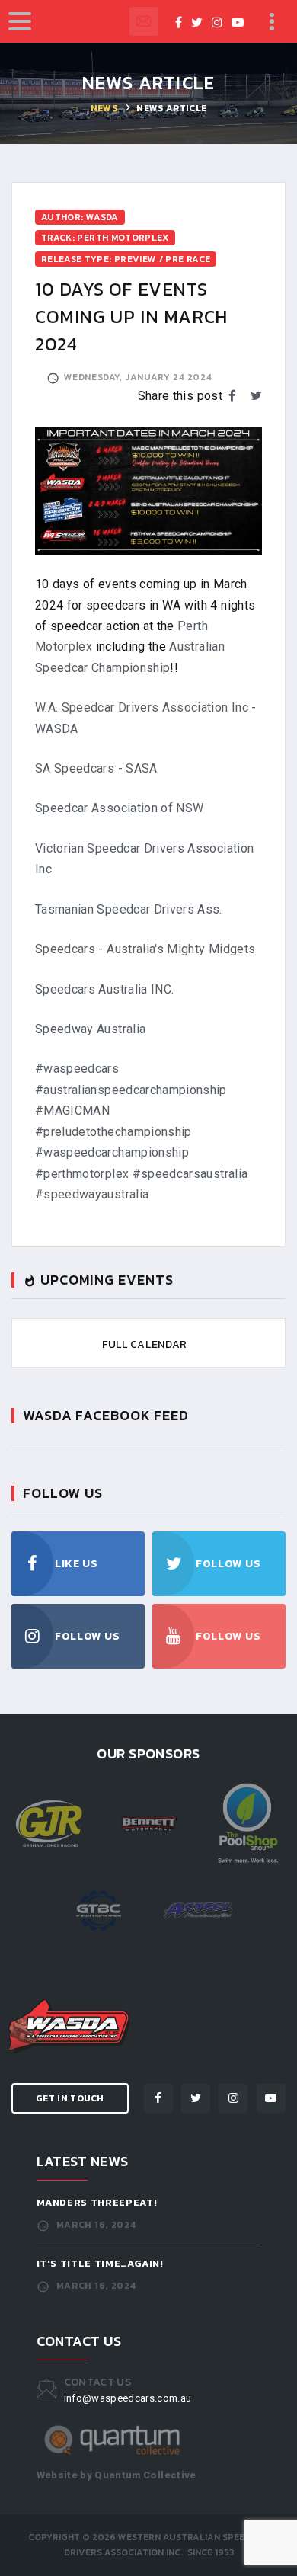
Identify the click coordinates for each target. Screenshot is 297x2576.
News (104, 108)
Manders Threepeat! (97, 2202)
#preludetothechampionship (113, 1132)
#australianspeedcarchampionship (131, 1090)
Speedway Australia (90, 1029)
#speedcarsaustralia (190, 1174)
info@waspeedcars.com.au (144, 21)
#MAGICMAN (72, 1110)
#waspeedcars (77, 1069)
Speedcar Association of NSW (119, 808)
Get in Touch (70, 2098)
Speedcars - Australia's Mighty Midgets (145, 949)
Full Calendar (145, 1344)
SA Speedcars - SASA (96, 768)
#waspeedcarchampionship (112, 1152)
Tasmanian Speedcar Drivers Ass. (129, 909)
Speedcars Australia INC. (104, 989)
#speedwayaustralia (92, 1194)
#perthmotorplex (82, 1174)
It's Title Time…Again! (100, 2263)
